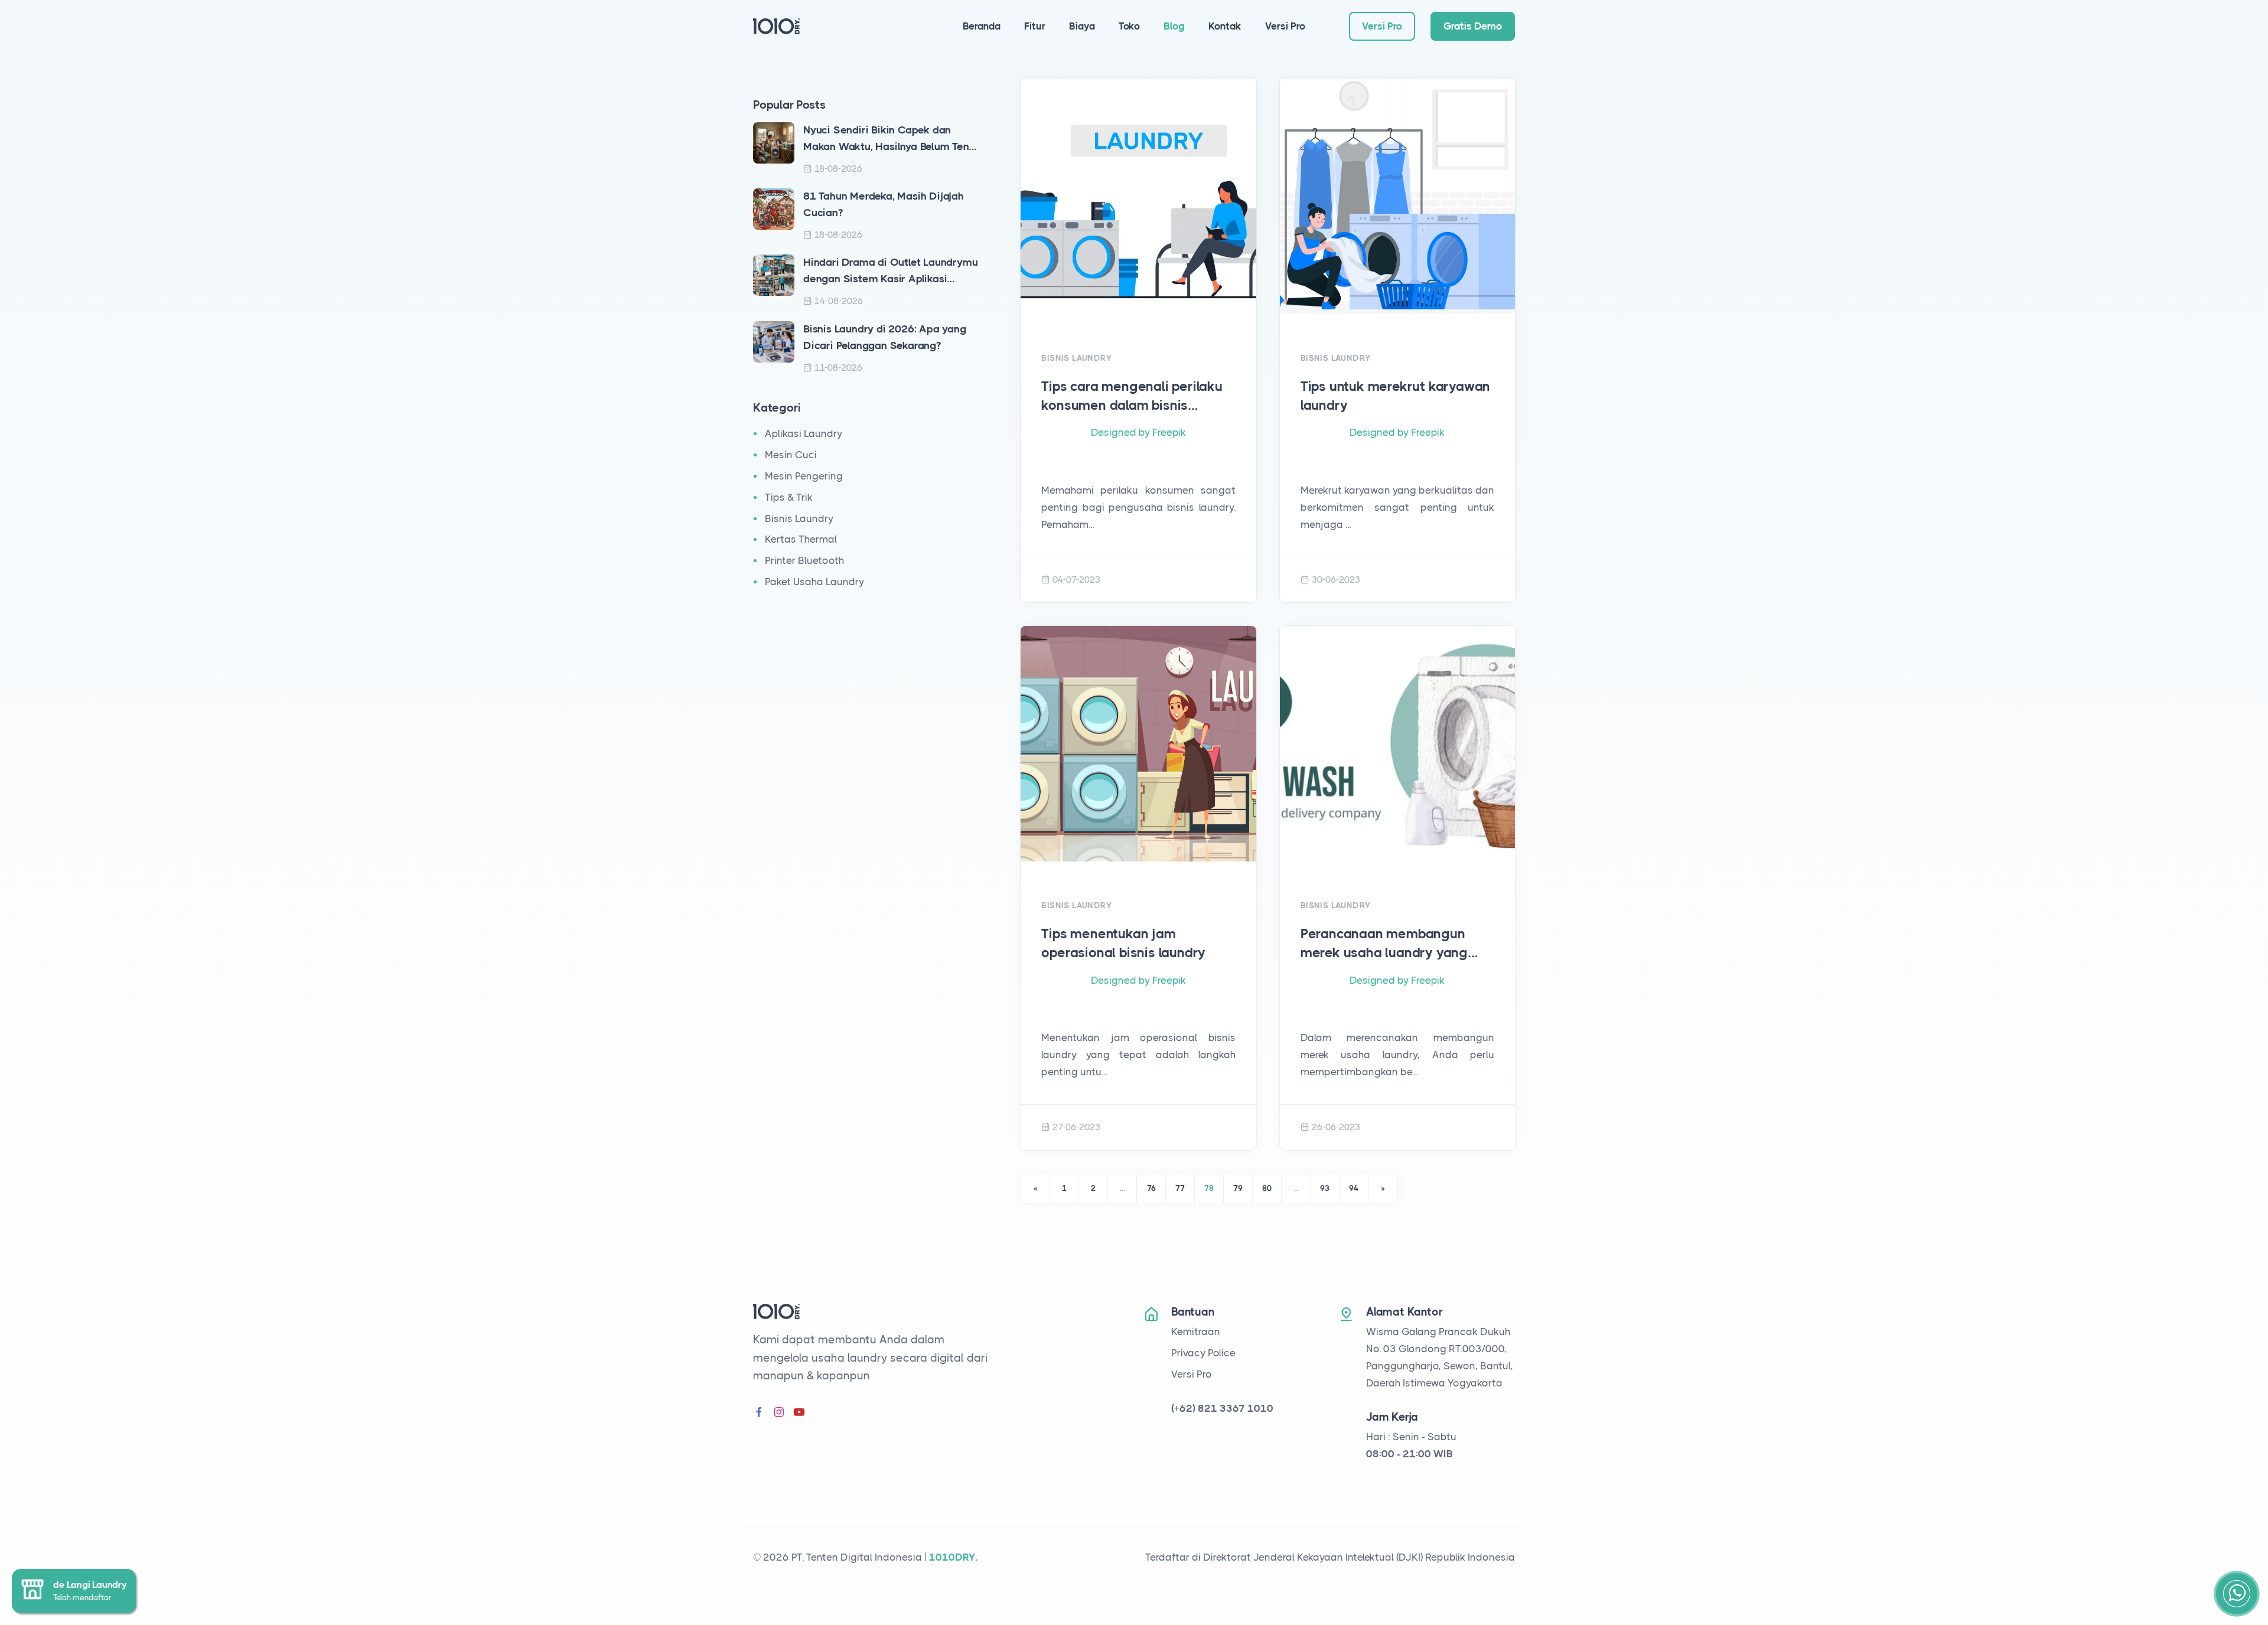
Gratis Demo (1473, 26)
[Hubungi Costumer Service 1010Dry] (2237, 1594)
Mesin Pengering (804, 476)
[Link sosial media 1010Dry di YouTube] (799, 1413)
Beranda (982, 26)
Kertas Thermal (801, 539)
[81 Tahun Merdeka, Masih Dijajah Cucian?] (774, 208)
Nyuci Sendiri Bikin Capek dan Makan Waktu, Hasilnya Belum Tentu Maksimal (891, 140)
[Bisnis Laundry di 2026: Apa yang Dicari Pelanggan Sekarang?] (774, 341)
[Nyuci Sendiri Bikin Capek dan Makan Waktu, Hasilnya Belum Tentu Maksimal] (774, 142)
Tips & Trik (789, 497)
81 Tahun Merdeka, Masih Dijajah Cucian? (884, 204)
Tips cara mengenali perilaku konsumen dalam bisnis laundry (1132, 397)
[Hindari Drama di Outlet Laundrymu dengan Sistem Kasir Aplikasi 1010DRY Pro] (774, 275)
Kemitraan (1196, 1332)
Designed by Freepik (1138, 432)
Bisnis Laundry (799, 518)
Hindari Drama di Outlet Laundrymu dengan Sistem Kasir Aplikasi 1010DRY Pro (890, 272)
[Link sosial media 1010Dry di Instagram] (779, 1413)
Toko (1129, 26)
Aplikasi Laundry (804, 433)
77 (1180, 1188)
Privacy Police (1203, 1353)
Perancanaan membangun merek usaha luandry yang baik (1384, 944)
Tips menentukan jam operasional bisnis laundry (1123, 943)
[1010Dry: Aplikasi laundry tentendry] (776, 25)
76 (1151, 1188)
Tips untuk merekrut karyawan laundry (1395, 396)
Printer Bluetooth (804, 560)
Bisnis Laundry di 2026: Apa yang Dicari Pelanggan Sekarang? (885, 337)
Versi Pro (1285, 26)
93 (1325, 1188)
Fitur (1035, 26)
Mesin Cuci (791, 455)
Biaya (1082, 26)
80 (1267, 1188)
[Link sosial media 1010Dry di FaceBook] (759, 1413)
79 (1238, 1188)
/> (1138, 322)
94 (1354, 1188)
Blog (1174, 26)
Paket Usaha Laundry (814, 582)
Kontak (1225, 26)
